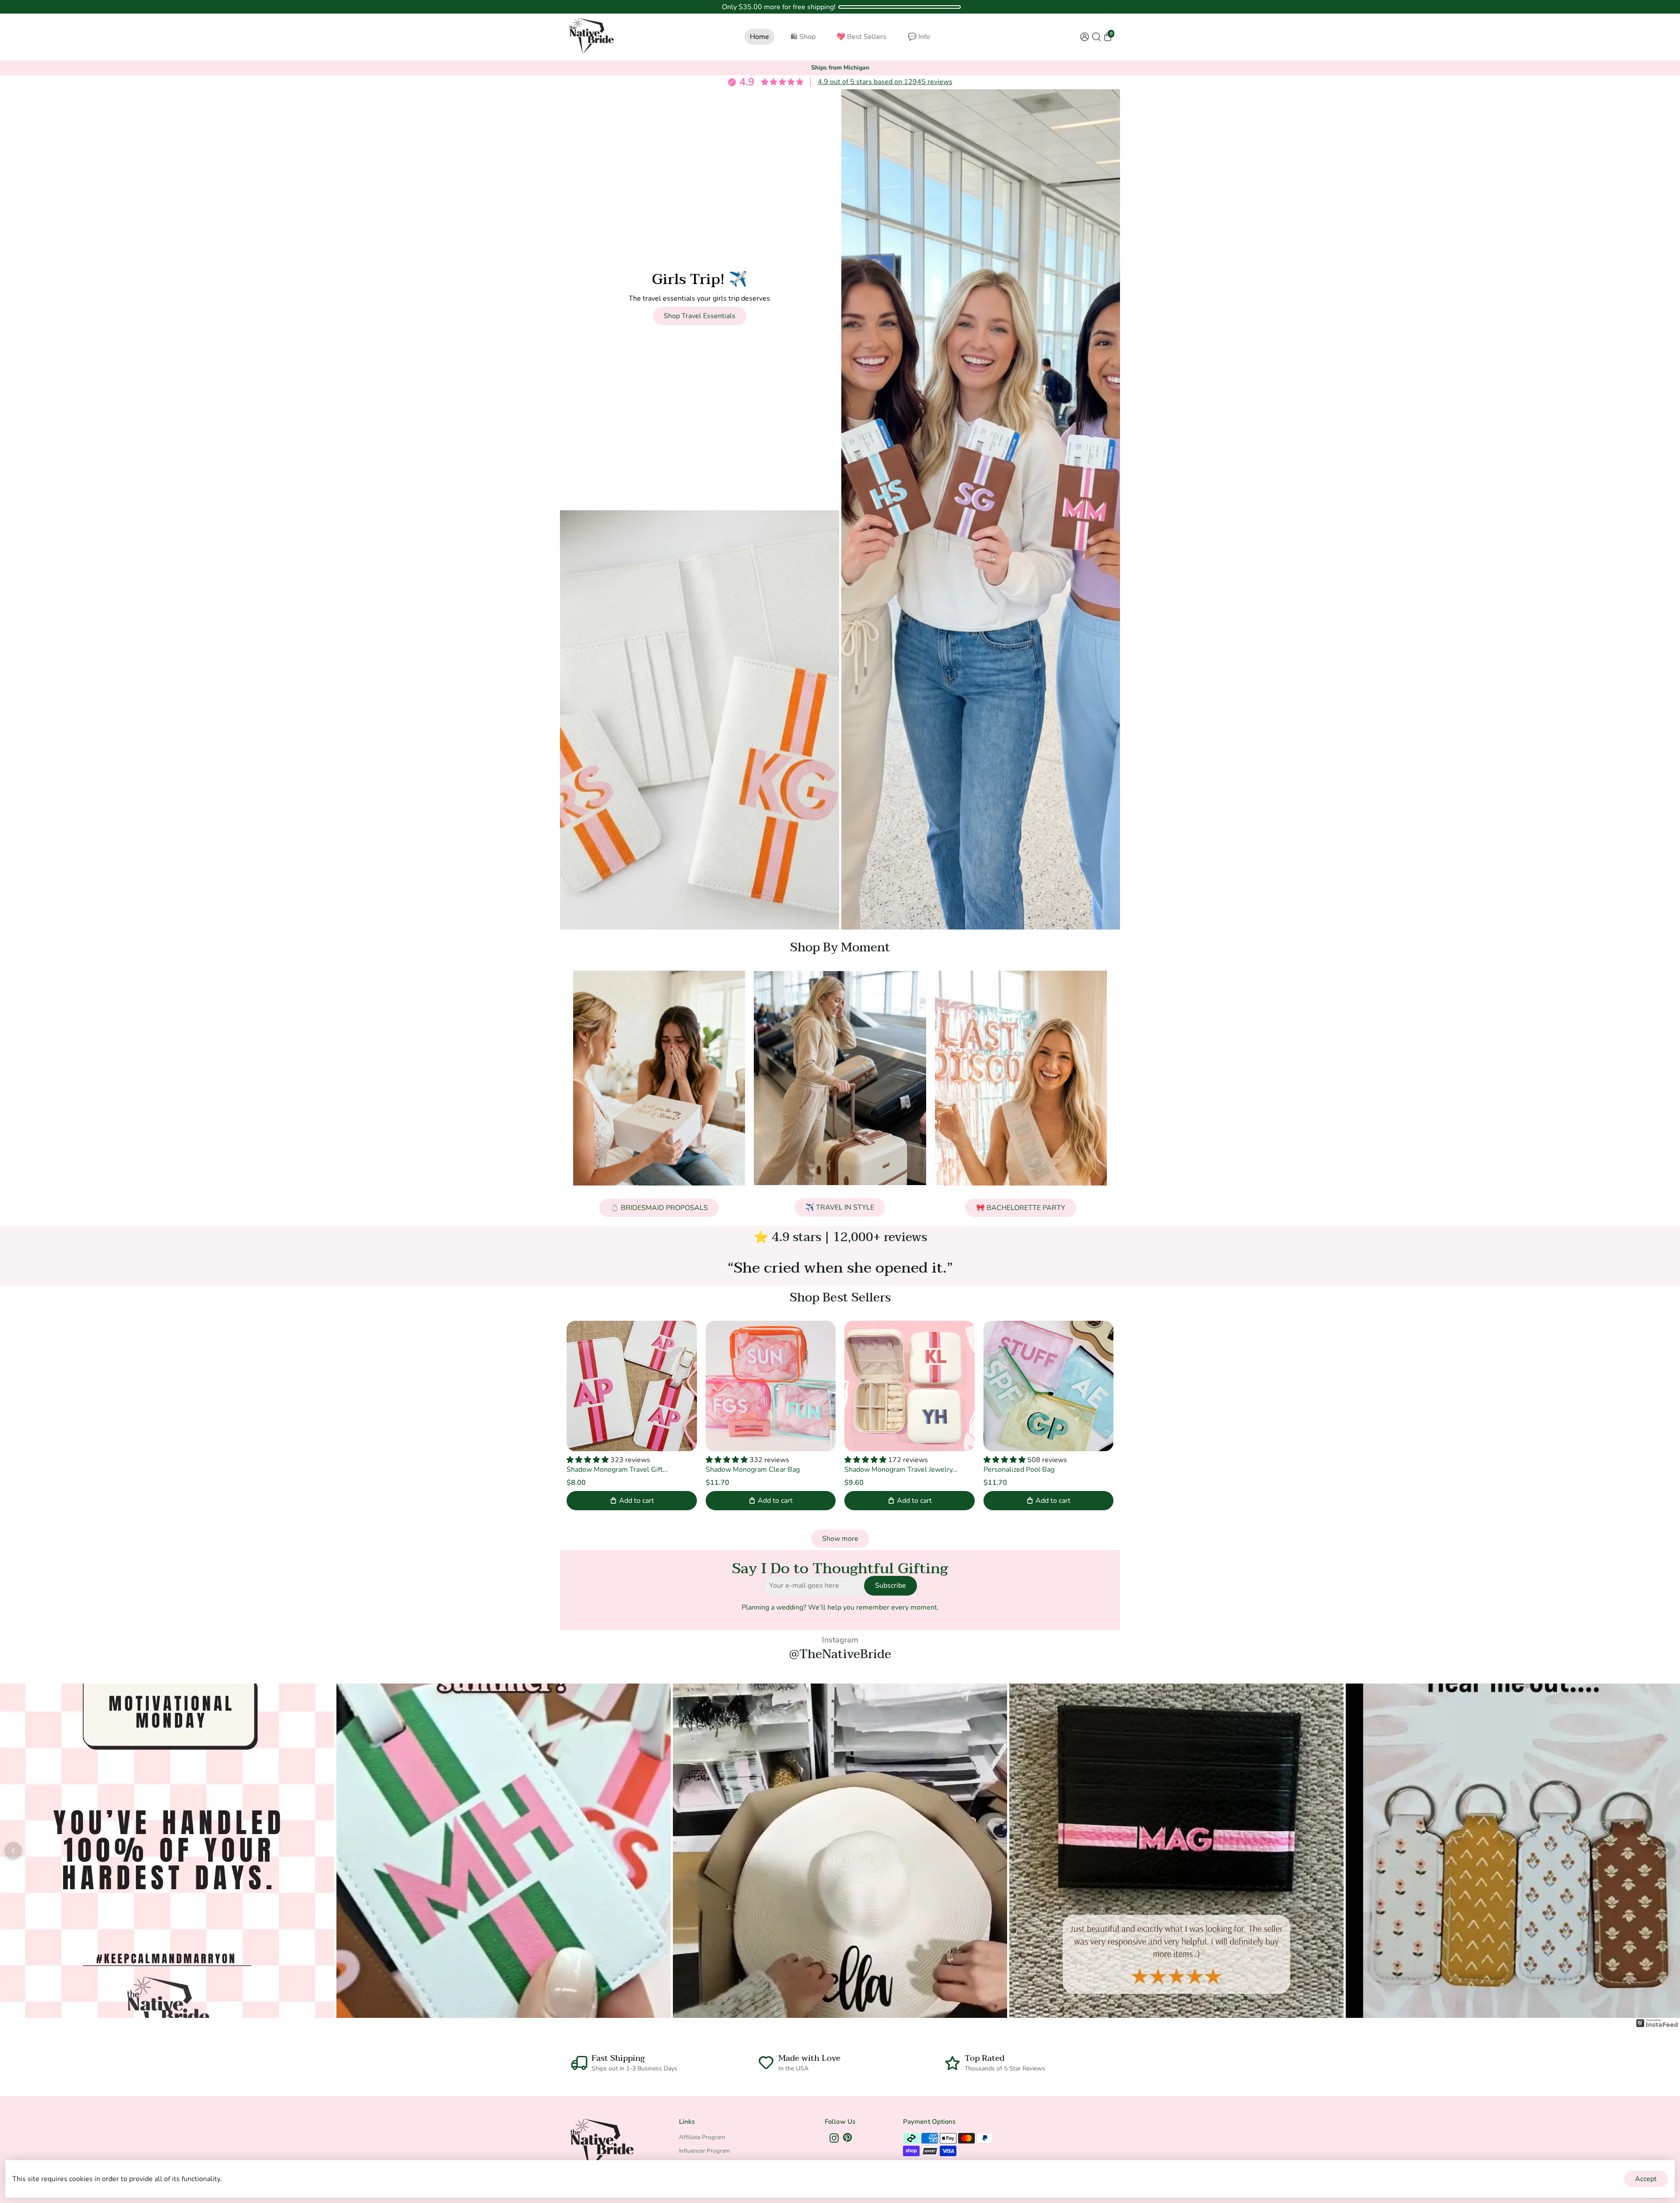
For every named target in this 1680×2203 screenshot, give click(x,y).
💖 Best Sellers (861, 37)
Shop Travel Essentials (700, 316)
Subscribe (891, 1586)
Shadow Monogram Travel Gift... (617, 1470)
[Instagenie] (1657, 2027)
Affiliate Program (702, 2137)
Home (759, 37)
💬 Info (919, 37)
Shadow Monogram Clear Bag (753, 1470)
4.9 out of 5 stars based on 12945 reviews (885, 82)
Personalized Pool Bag (1019, 1470)
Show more (840, 1539)
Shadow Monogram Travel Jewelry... (901, 1470)
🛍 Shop (803, 37)
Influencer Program (705, 2151)
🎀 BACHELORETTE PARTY (1021, 1208)
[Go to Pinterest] (847, 2140)
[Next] (1667, 1851)
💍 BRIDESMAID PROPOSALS (659, 1208)
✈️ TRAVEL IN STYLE (840, 1207)
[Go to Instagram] (834, 2140)
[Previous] (13, 1851)
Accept (1646, 2179)
